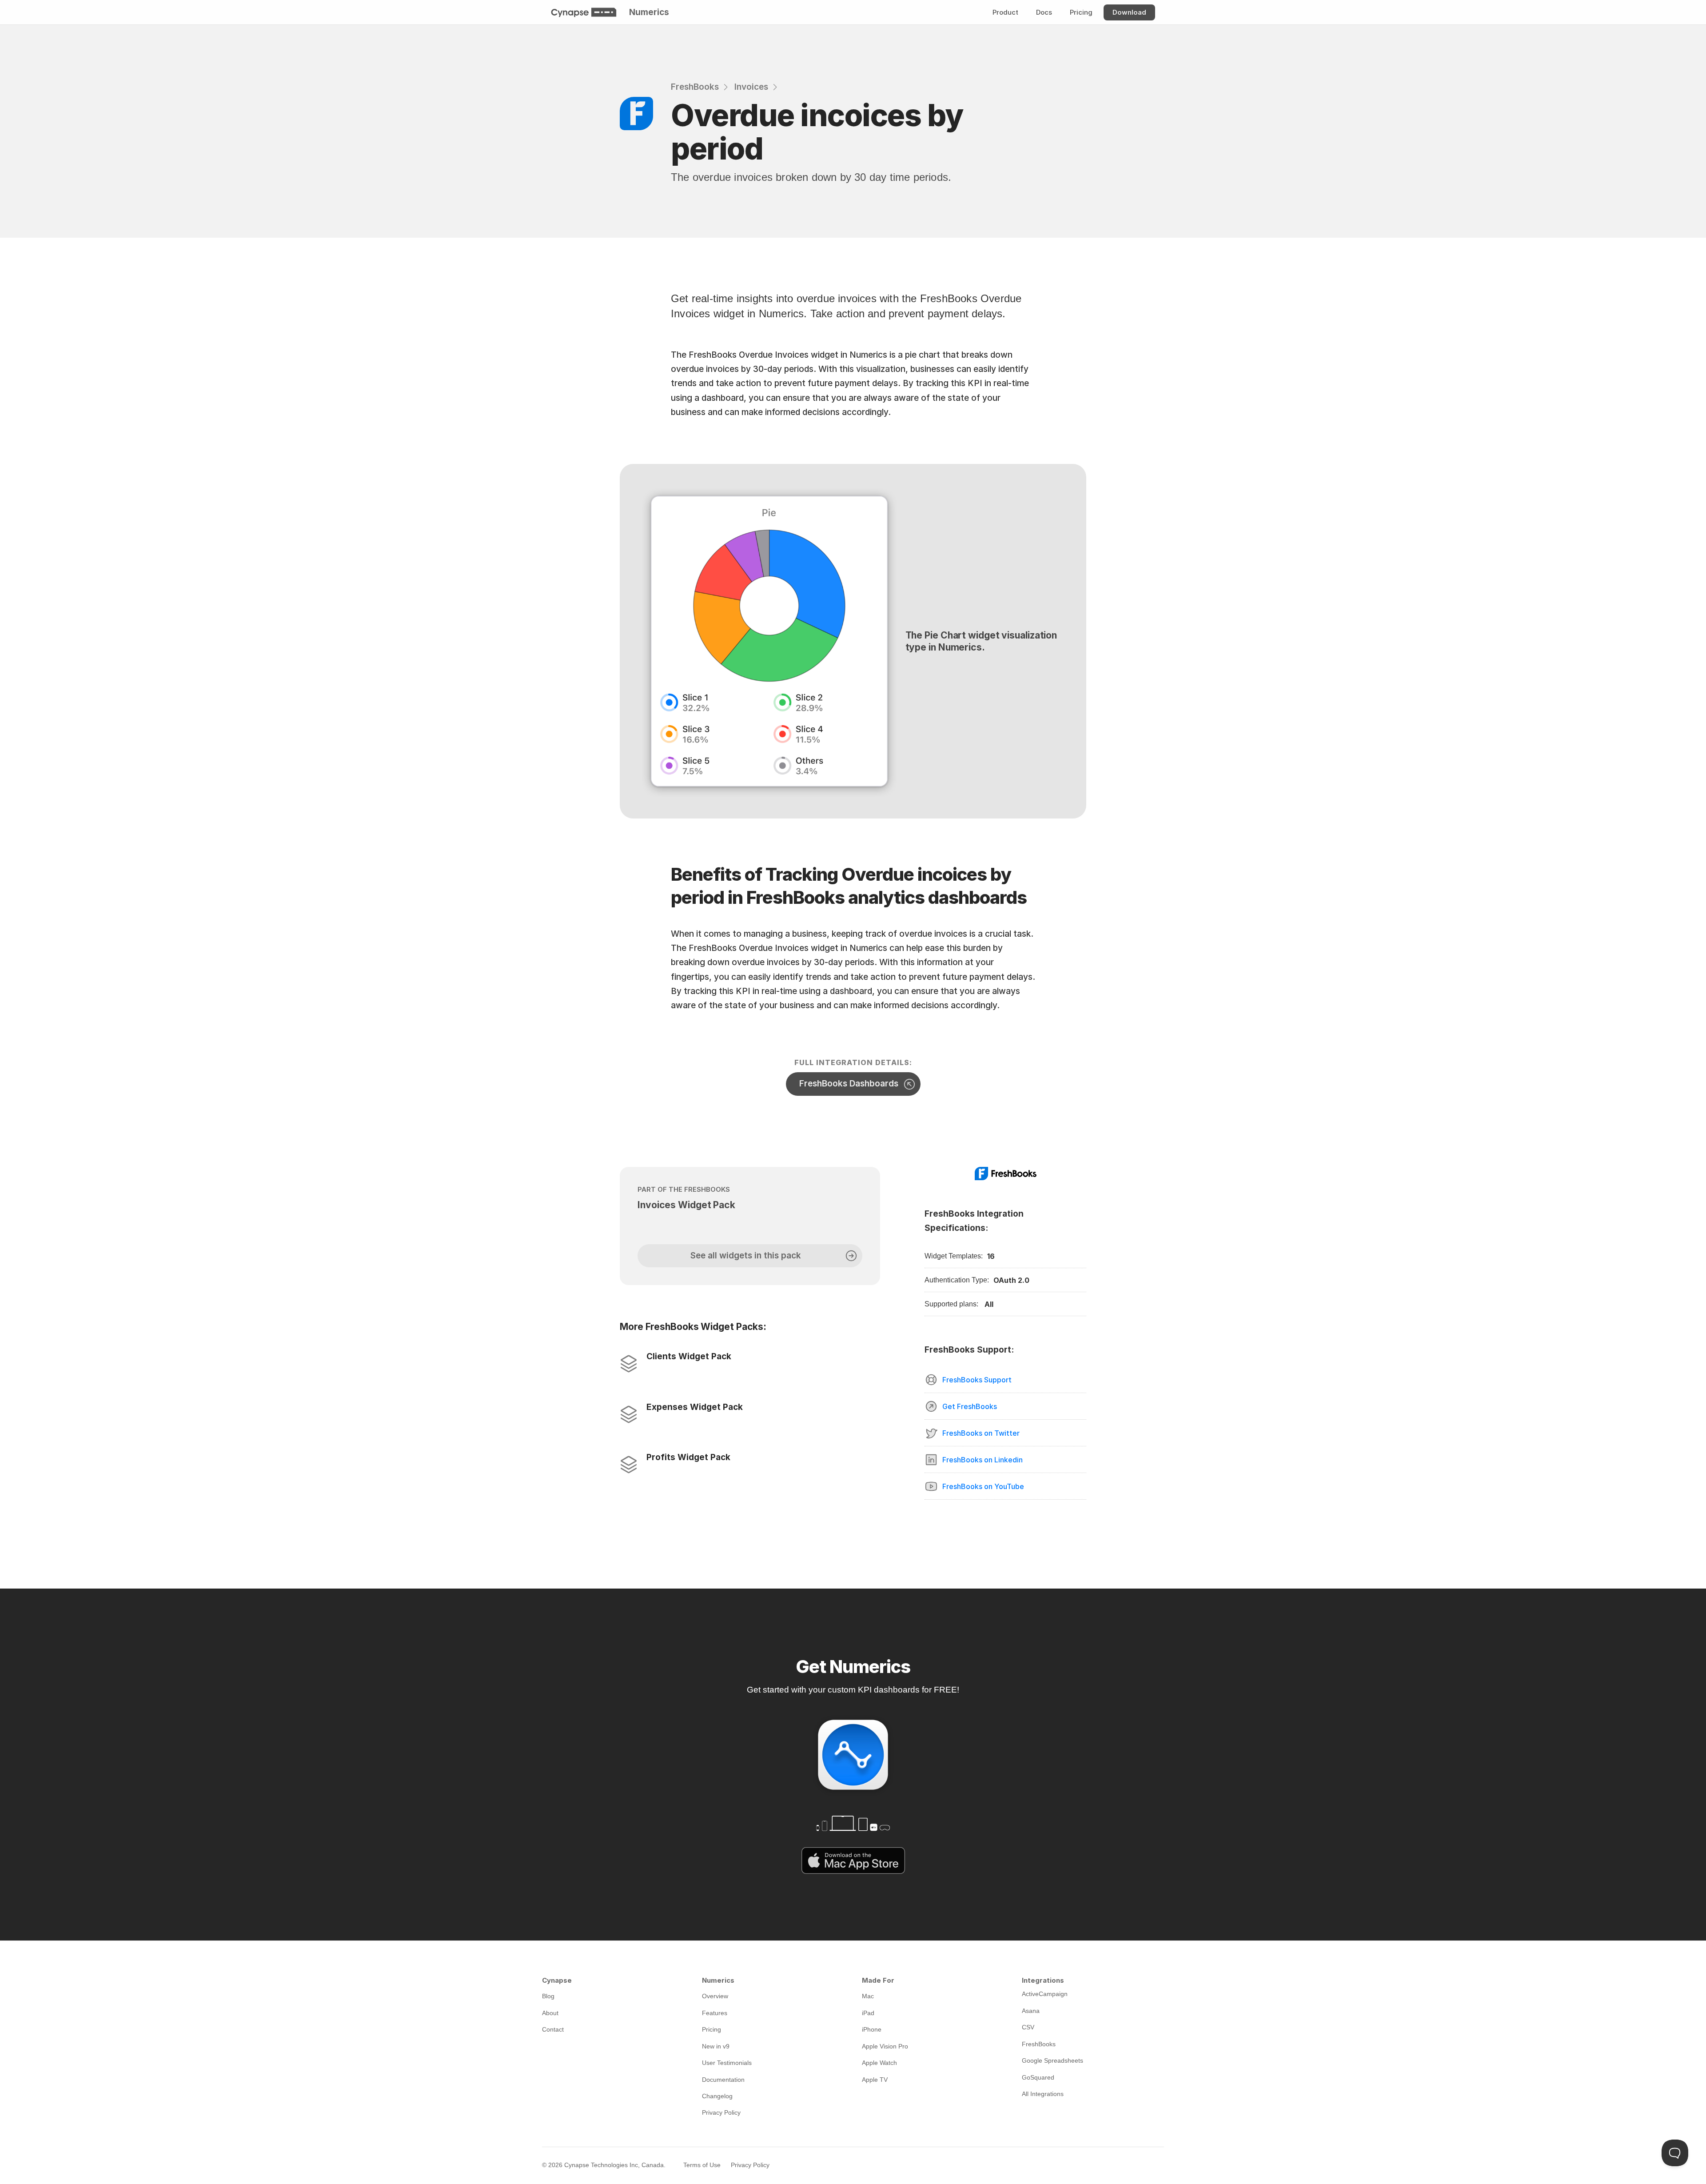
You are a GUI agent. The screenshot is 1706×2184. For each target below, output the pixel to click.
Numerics (649, 12)
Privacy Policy (750, 2165)
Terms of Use (702, 2165)
